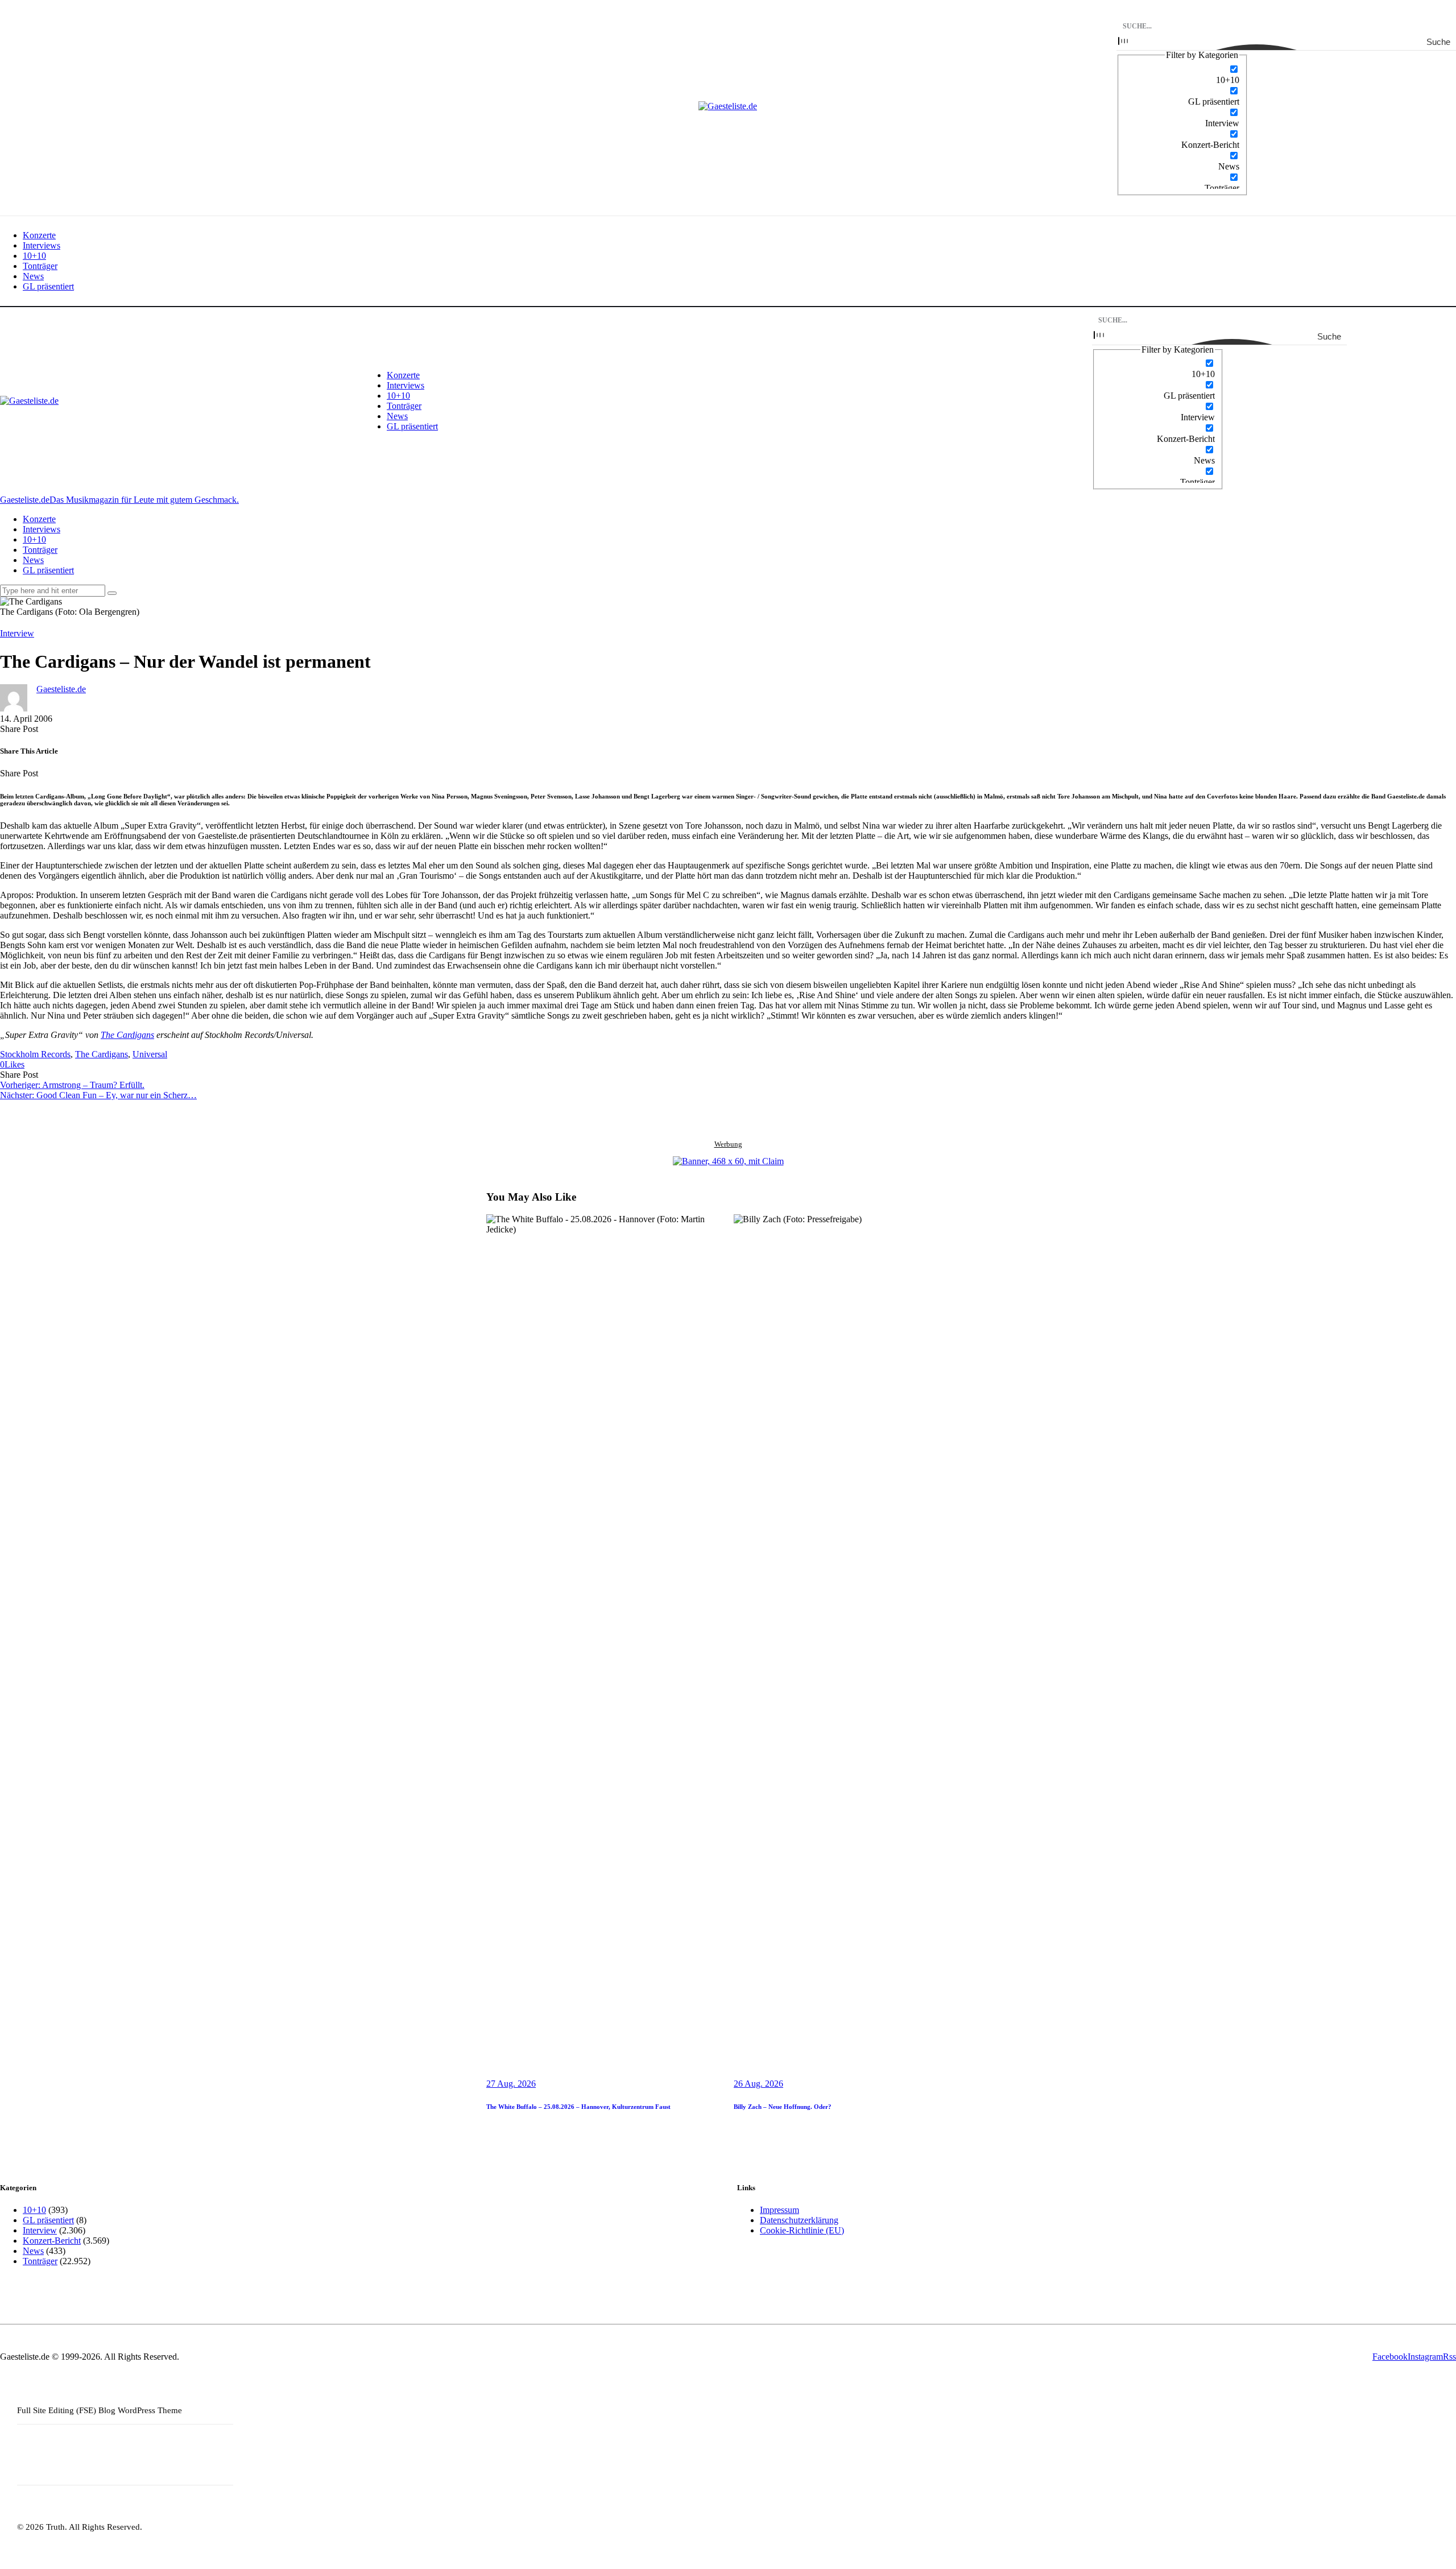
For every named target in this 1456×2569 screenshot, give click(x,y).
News (33, 2251)
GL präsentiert (48, 2220)
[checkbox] (1182, 75)
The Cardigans (127, 1035)
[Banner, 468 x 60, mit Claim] (728, 1161)
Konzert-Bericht (52, 2241)
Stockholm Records (35, 1054)
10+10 (34, 2210)
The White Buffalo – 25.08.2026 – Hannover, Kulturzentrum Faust (578, 2107)
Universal (150, 1054)
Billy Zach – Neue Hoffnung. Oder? (783, 2107)
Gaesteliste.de (61, 689)
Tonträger (40, 2261)
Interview (17, 633)
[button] (12, 1064)
